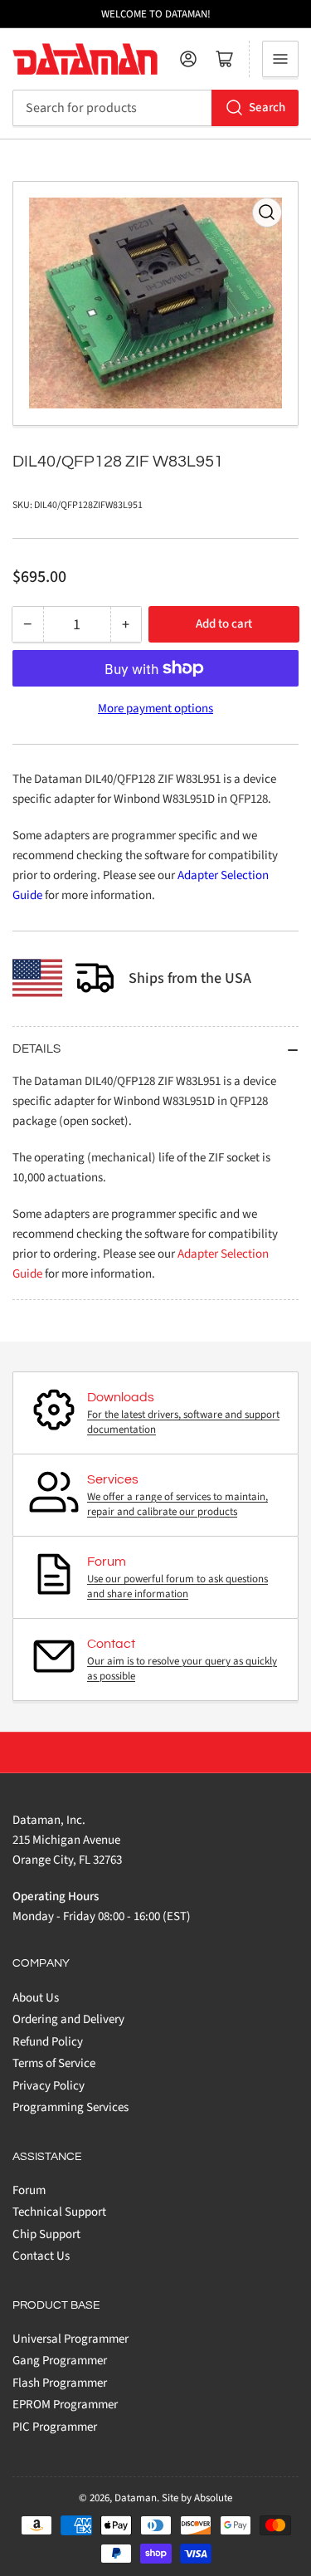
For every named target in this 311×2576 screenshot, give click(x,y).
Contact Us (41, 2256)
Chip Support (46, 2234)
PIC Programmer (55, 2427)
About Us (36, 1998)
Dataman (136, 2498)
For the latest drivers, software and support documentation (183, 1422)
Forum (29, 2190)
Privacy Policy (49, 2086)
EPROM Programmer (65, 2405)
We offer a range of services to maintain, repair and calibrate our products (177, 1504)
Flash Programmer (60, 2383)
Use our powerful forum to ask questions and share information (177, 1586)
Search (267, 108)
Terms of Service (54, 2063)
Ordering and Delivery (68, 2019)
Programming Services (70, 2107)
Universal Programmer (70, 2339)
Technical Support (59, 2212)
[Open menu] (280, 59)
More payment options (155, 709)
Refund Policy (48, 2042)
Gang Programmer (60, 2361)
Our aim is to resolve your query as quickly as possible (182, 1669)
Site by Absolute (197, 2498)
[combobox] (155, 108)
